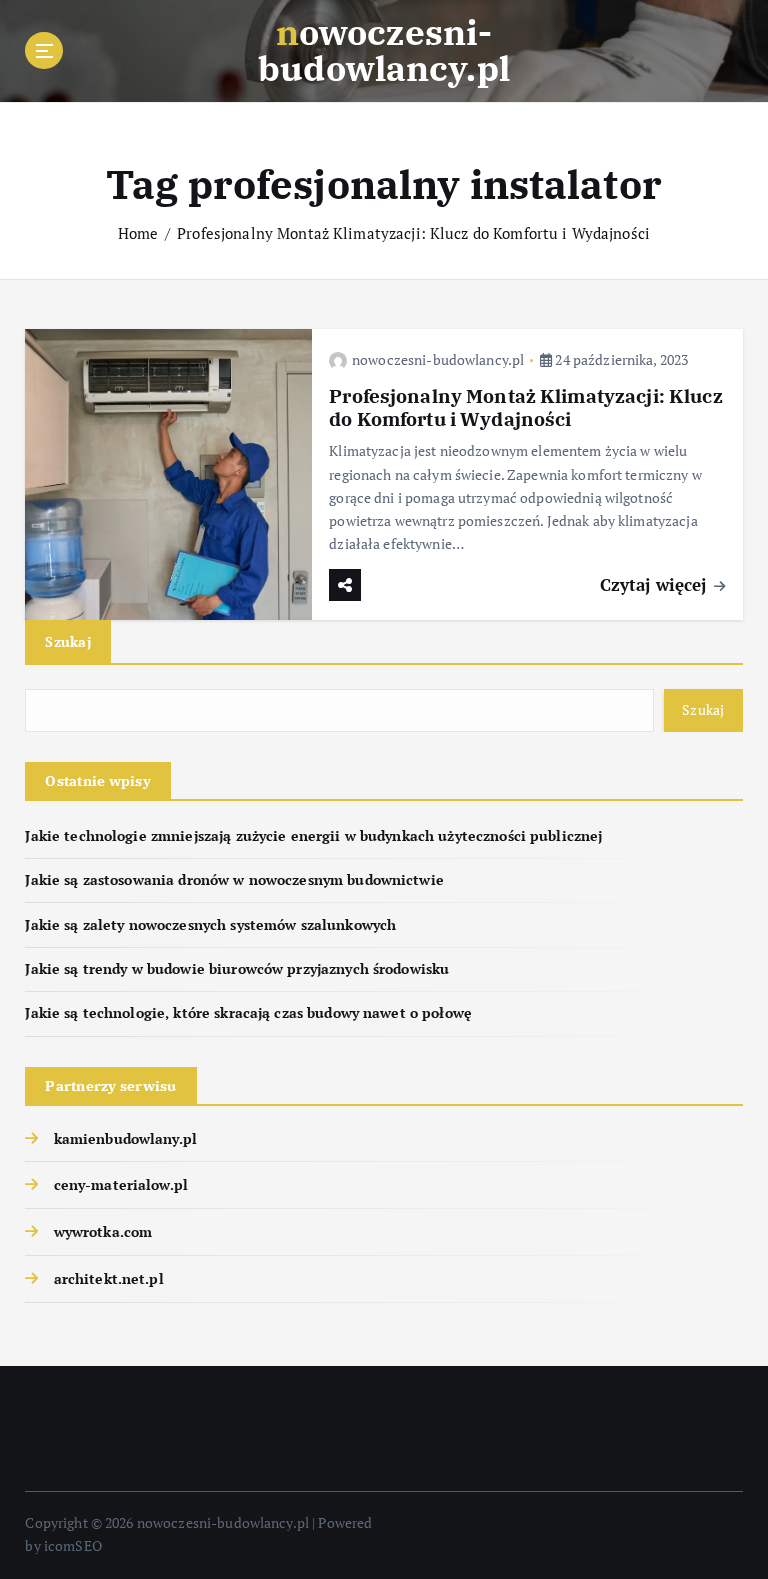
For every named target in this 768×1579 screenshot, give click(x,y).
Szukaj (68, 641)
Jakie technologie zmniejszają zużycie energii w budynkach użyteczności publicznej (313, 836)
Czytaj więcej (656, 584)
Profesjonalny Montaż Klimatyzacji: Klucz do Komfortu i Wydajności (413, 233)
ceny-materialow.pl (121, 1185)
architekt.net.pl (108, 1279)
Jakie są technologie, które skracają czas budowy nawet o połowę (248, 1013)
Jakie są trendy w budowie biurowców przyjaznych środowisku (237, 969)
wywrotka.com (103, 1232)
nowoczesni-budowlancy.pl (438, 359)
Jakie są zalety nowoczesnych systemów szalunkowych (210, 925)
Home (138, 233)
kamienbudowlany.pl (125, 1139)
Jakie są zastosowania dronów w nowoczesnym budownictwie (234, 880)
